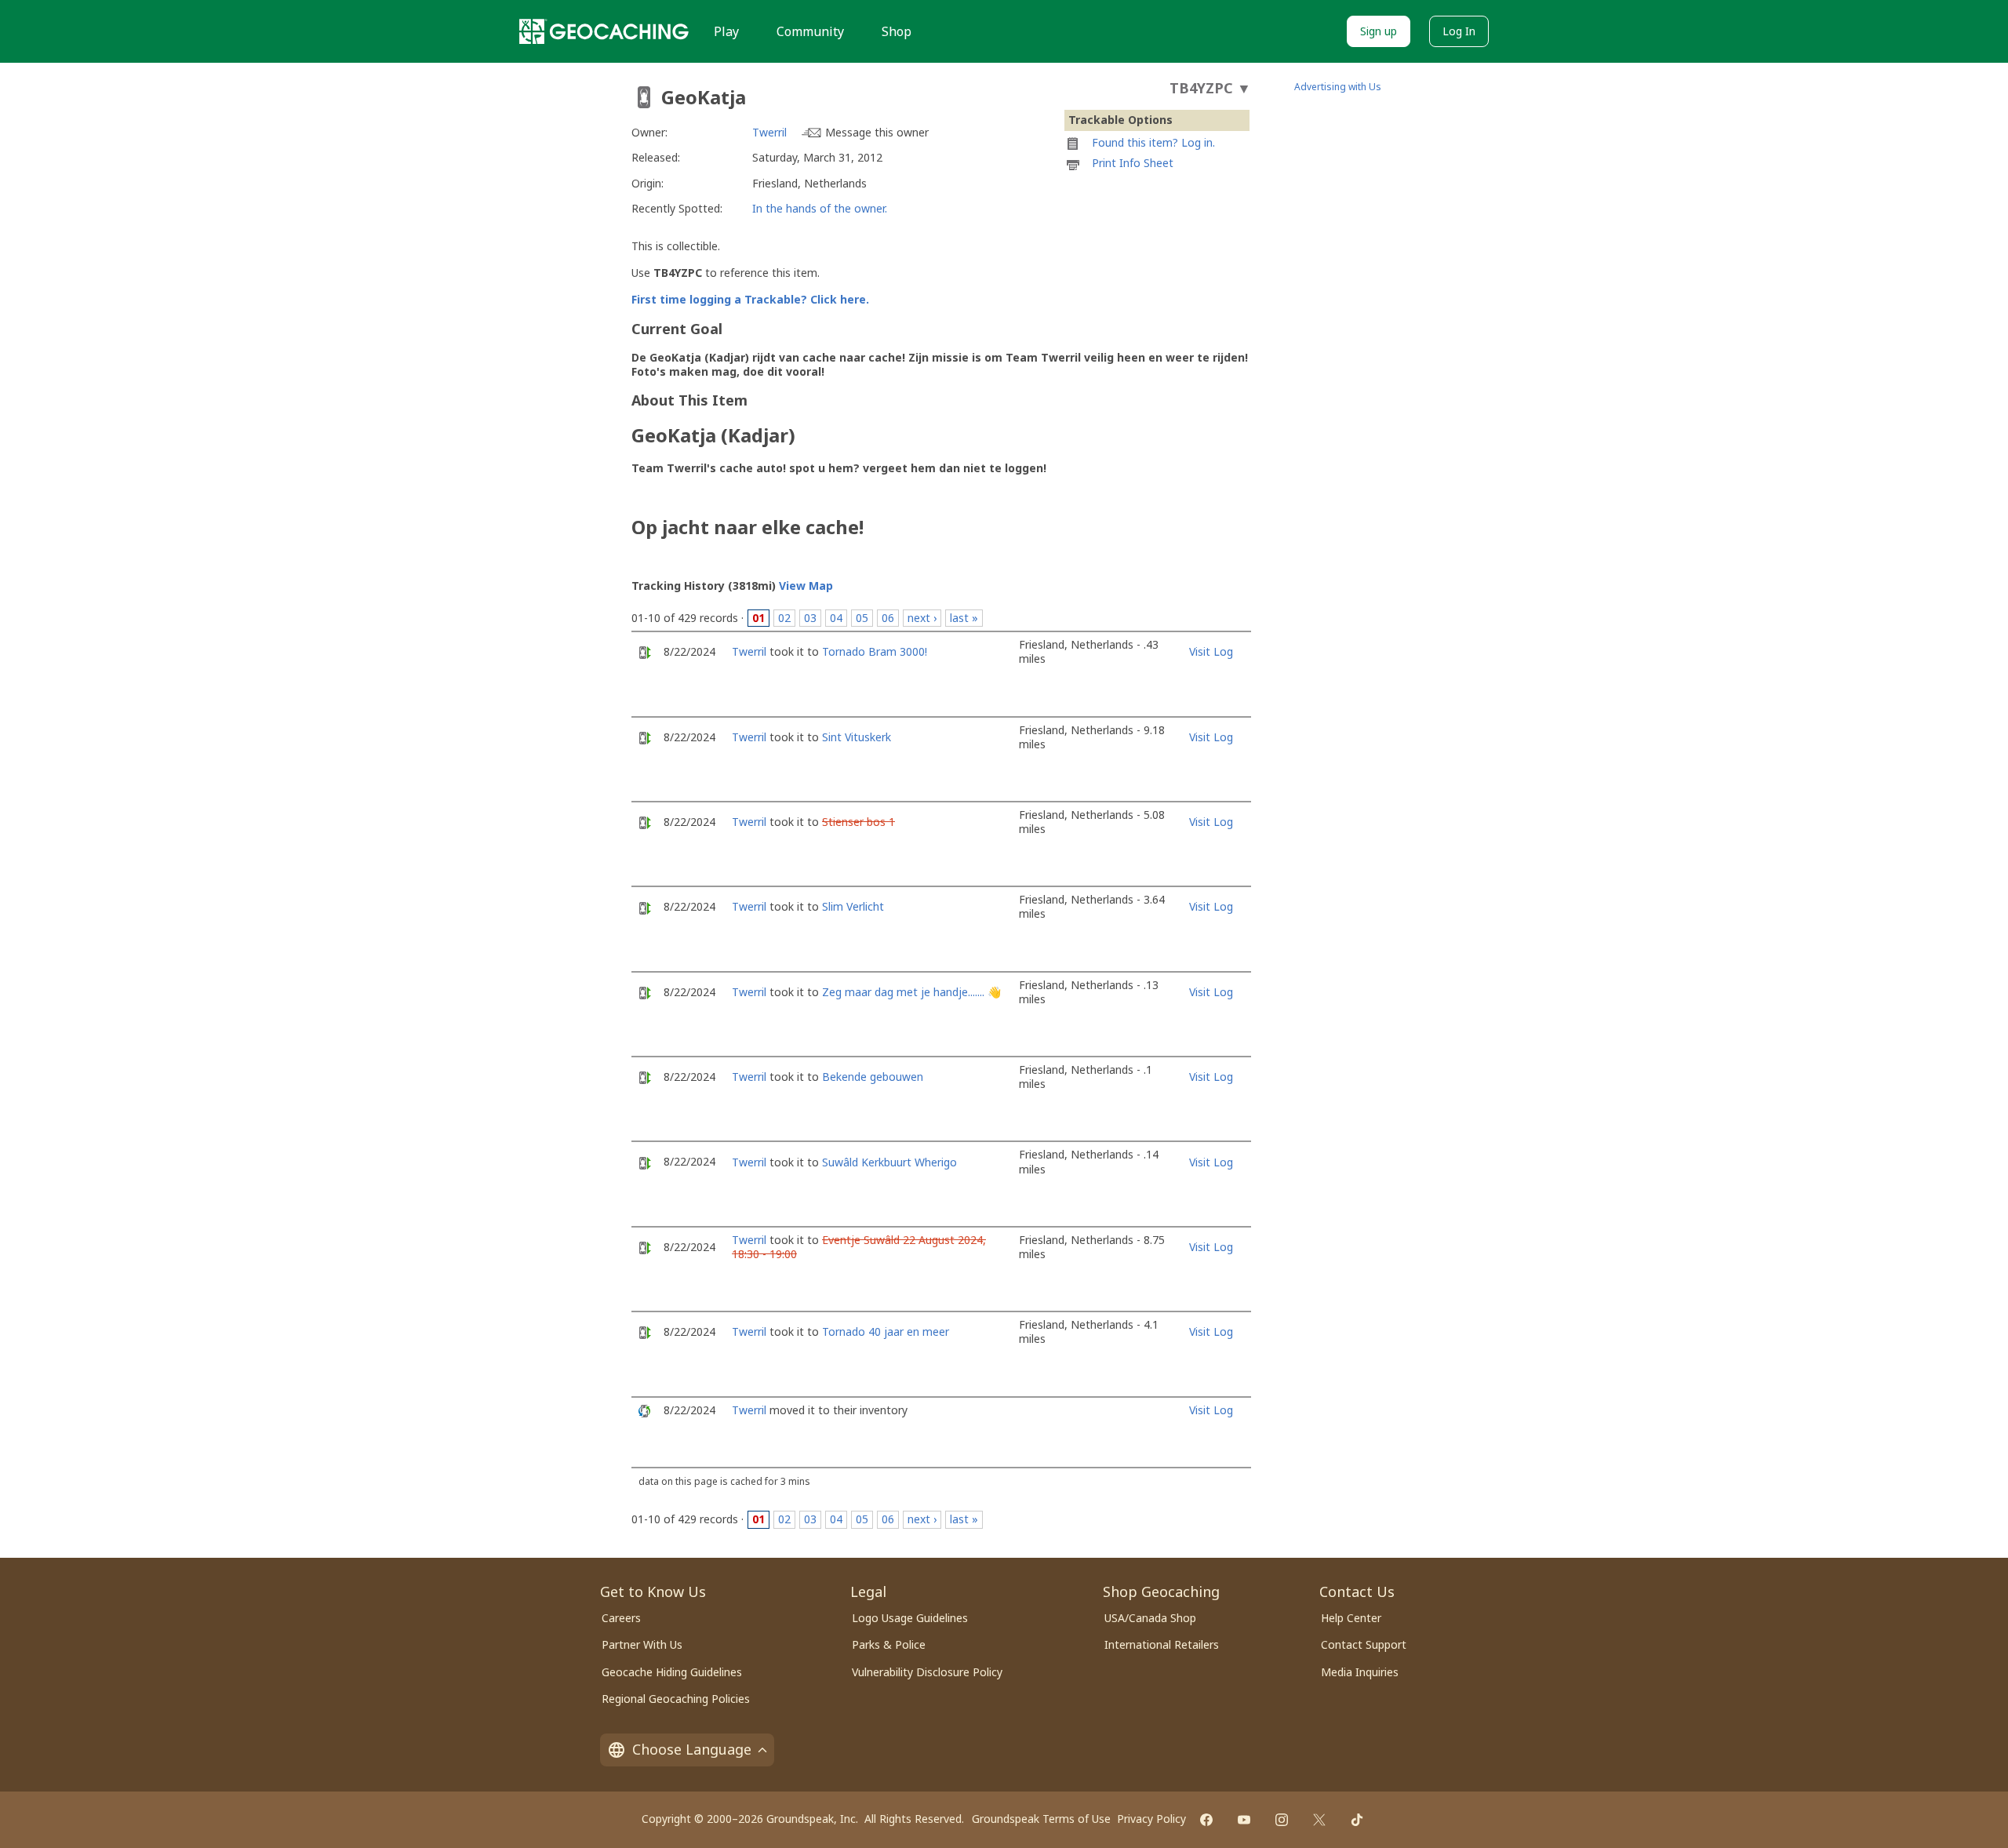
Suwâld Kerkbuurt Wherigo (889, 1162)
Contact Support (1364, 1644)
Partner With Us (642, 1644)
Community (810, 31)
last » (964, 618)
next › (922, 618)
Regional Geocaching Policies (676, 1699)
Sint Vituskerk (857, 737)
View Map (806, 586)
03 (810, 618)
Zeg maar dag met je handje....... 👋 (911, 992)
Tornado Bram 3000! (875, 651)
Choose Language (692, 1749)
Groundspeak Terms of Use (1041, 1819)
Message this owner (877, 132)
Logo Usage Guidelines (910, 1618)
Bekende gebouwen (873, 1077)
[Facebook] (1206, 1820)
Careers (621, 1618)
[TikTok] (1357, 1820)
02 (784, 618)
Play (726, 31)
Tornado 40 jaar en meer (886, 1331)
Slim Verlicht (853, 906)
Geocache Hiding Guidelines (672, 1672)
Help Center (1351, 1618)
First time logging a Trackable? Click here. (750, 299)
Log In (1459, 31)
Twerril (769, 132)
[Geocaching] (604, 31)
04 (836, 618)
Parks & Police (889, 1644)
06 (888, 618)
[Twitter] (1319, 1820)
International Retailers (1162, 1644)
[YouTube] (1244, 1820)
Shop (897, 31)
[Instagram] (1282, 1820)
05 (862, 618)
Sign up (1379, 31)
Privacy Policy (1151, 1819)
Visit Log (1211, 651)
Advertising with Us (1338, 87)
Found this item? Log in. (1153, 142)
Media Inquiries (1360, 1672)
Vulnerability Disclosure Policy (927, 1672)
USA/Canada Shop (1150, 1618)
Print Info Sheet (1133, 163)
